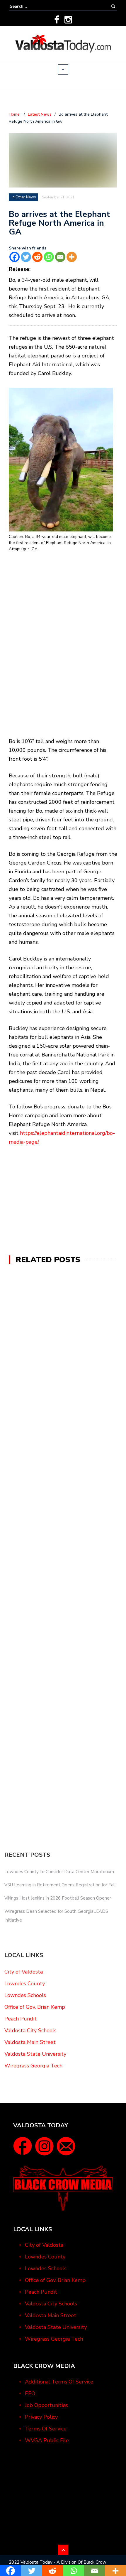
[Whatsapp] (49, 257)
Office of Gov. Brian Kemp (35, 2007)
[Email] (60, 257)
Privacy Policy (41, 2417)
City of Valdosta (24, 1972)
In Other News (24, 197)
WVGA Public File (47, 2440)
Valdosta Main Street (30, 2042)
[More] (72, 257)
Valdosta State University (35, 2054)
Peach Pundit (21, 2019)
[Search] (113, 6)
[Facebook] (57, 20)
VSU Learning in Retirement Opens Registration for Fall (60, 1885)
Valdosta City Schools (30, 2030)
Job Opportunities (46, 2405)
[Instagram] (68, 20)
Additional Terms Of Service (59, 2382)
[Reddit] (37, 257)
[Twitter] (26, 257)
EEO (30, 2393)
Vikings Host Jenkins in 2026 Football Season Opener (58, 1898)
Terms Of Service (46, 2429)
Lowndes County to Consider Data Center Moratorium (59, 1872)
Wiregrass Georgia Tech (33, 2066)
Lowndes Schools (25, 1995)
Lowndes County (25, 1984)
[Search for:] (28, 6)
